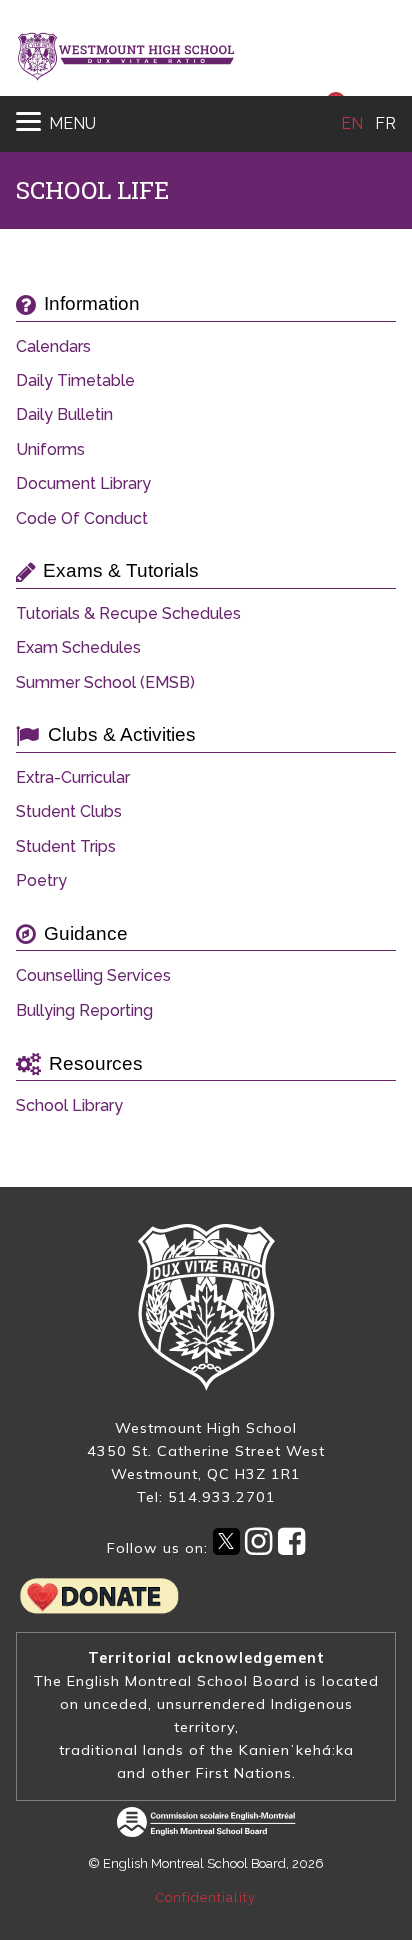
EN (352, 123)
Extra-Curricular (73, 778)
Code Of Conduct (82, 519)
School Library (69, 1106)
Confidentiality (206, 1897)
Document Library (83, 484)
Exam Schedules (78, 648)
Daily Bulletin (64, 415)
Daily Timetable (75, 381)
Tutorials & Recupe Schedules (128, 614)
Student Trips (66, 847)
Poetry (41, 881)
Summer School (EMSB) (105, 683)
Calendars (53, 347)
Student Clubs (69, 812)
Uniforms (50, 450)
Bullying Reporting (84, 1011)
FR (385, 123)
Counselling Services (93, 976)
